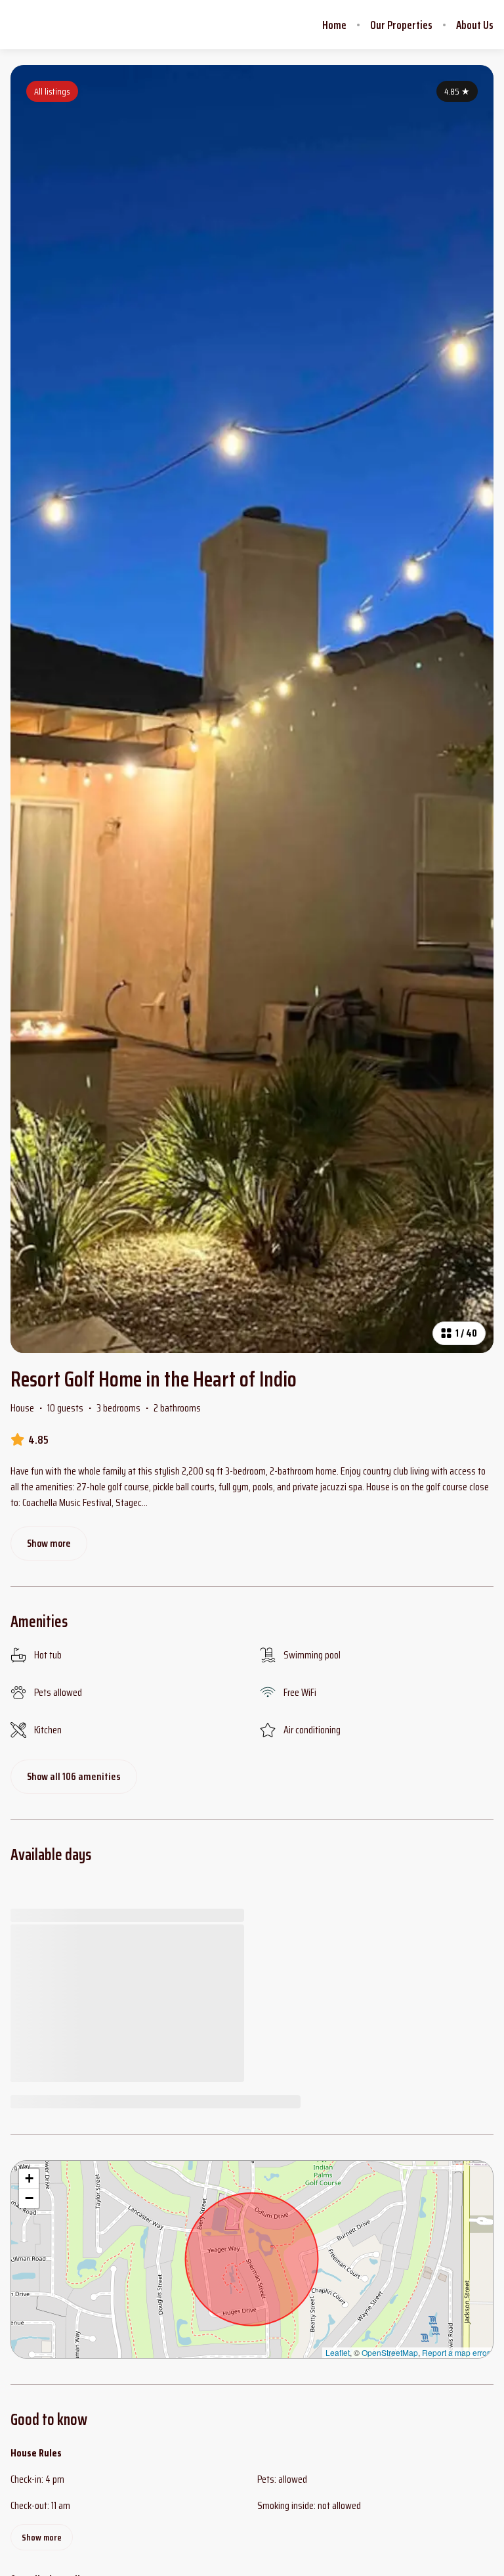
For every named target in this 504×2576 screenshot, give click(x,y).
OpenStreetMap (390, 2352)
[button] (29, 2179)
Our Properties (401, 25)
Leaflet (338, 2352)
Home (334, 25)
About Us (475, 25)
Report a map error (456, 2352)
